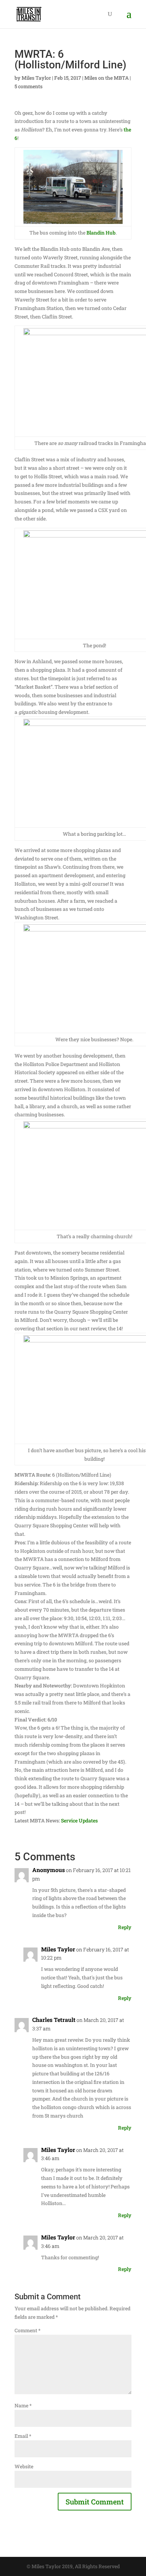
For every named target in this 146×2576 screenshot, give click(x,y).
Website (24, 2466)
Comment (27, 2330)
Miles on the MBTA (106, 78)
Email (23, 2436)
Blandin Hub (101, 233)
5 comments (29, 86)
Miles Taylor (36, 78)
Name (23, 2405)
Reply (125, 1927)
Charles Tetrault (54, 2020)
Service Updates (79, 1820)
